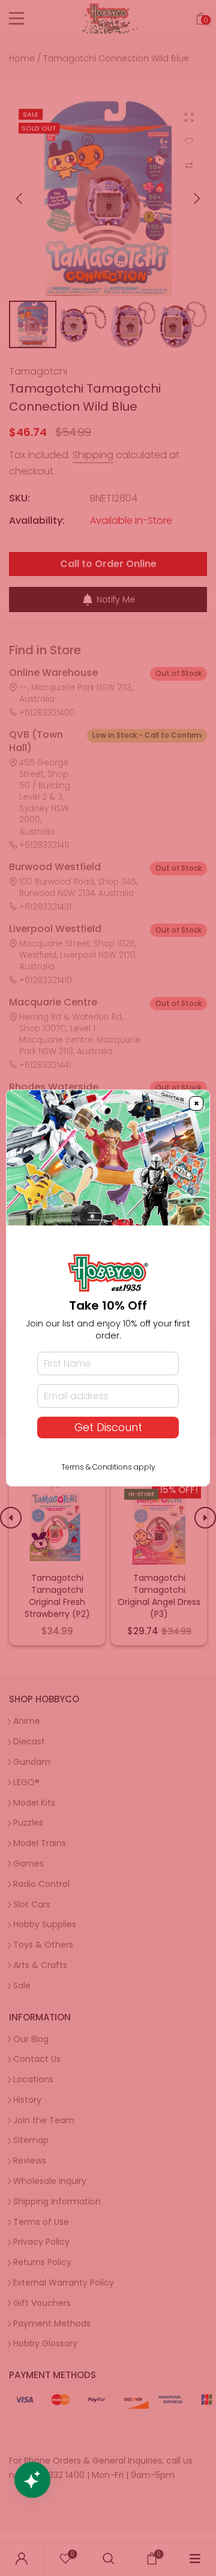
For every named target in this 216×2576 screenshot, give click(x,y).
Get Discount (108, 1428)
